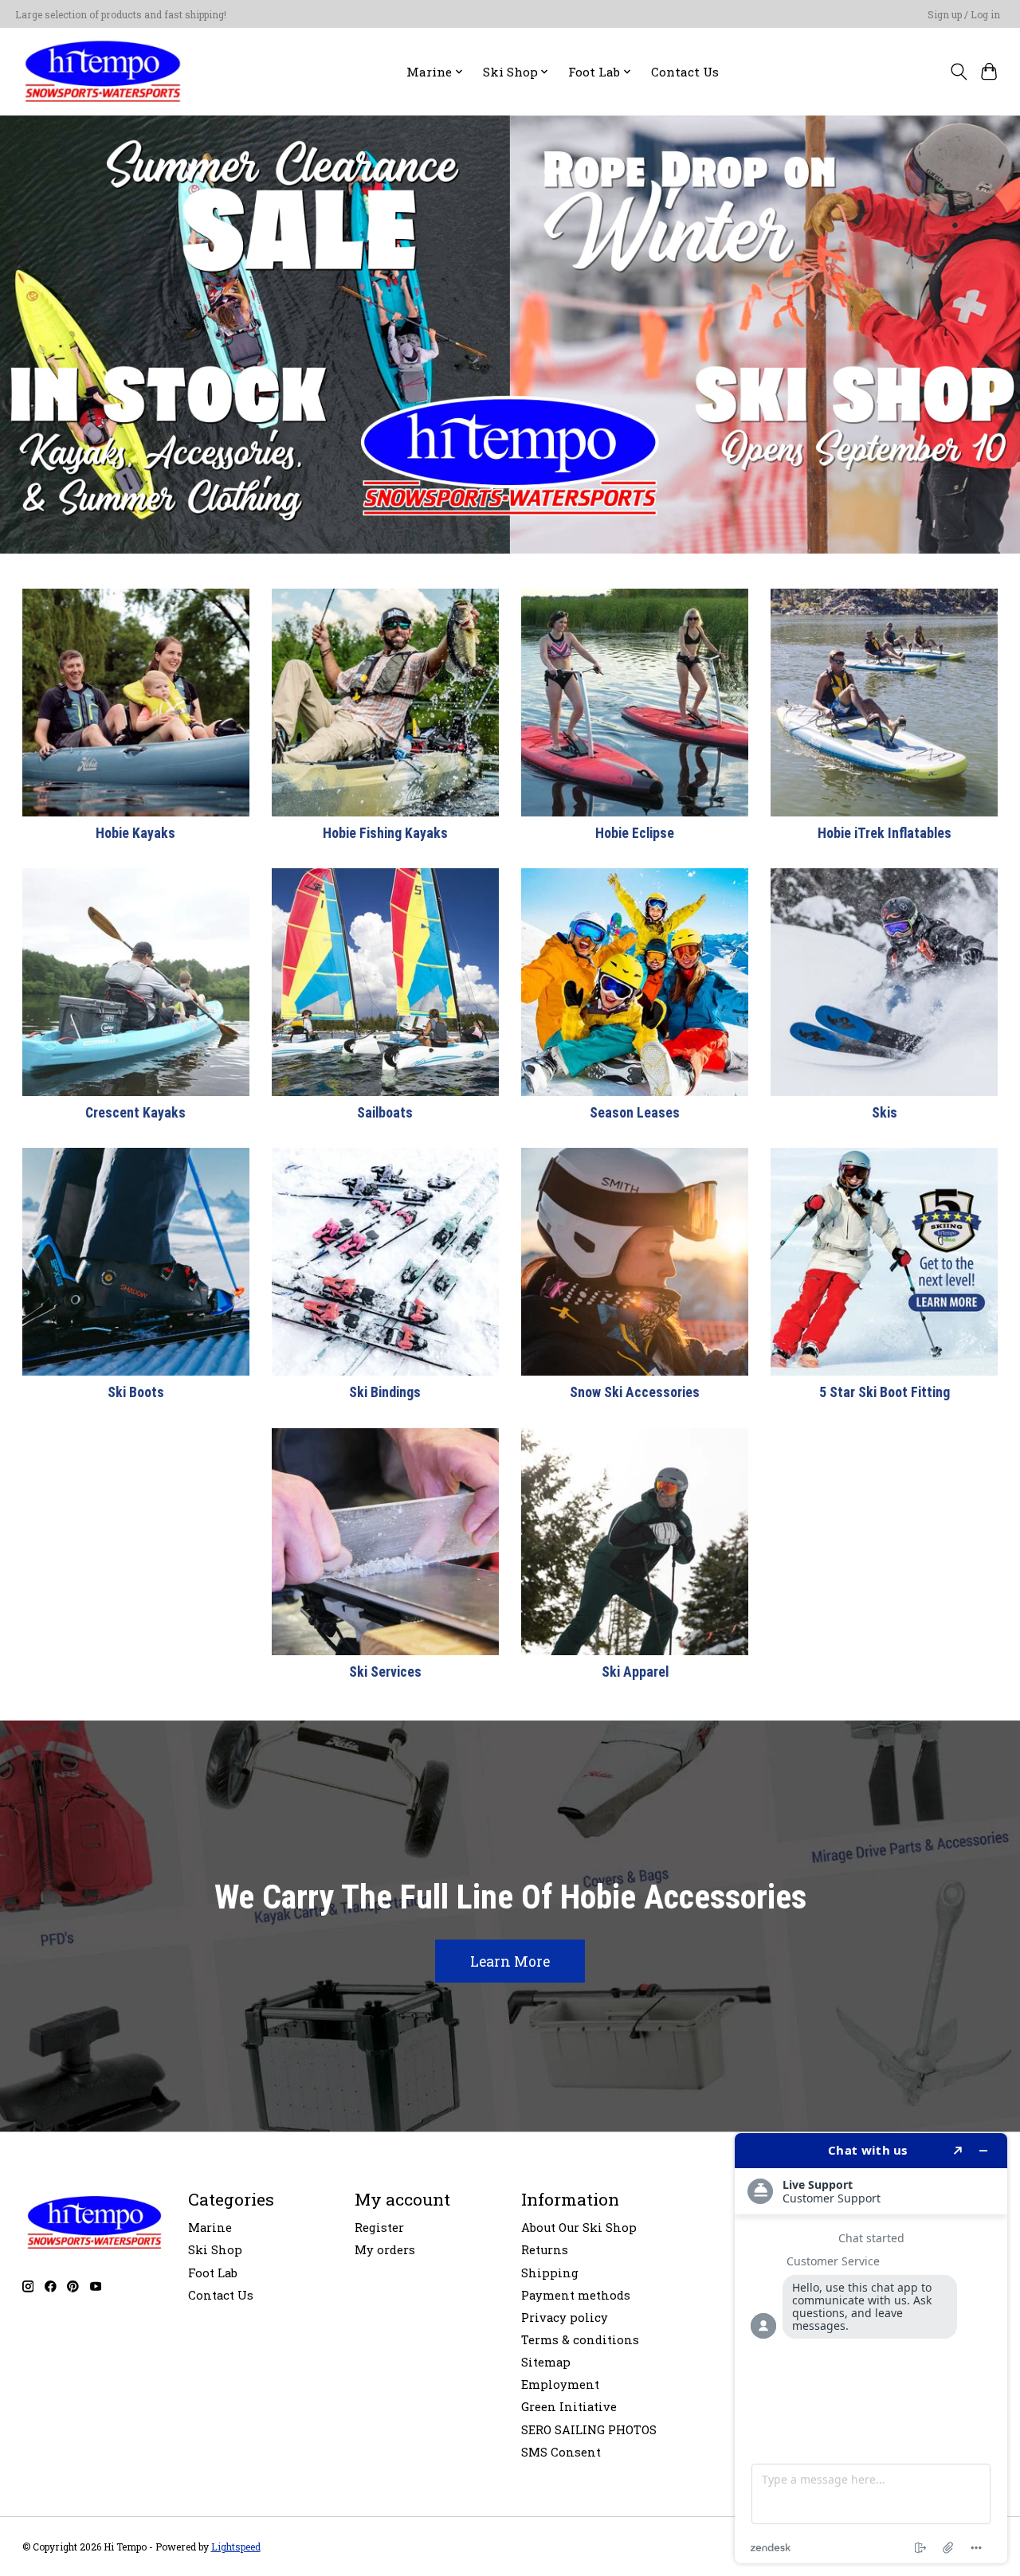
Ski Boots (136, 1392)
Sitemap (546, 2362)
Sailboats (385, 1113)
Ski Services (385, 1672)
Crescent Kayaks (135, 1113)
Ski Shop (215, 2250)
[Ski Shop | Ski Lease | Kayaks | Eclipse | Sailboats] (103, 71)
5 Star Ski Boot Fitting (885, 1392)
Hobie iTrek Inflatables (885, 833)
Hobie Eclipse (635, 833)
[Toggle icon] (958, 72)
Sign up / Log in (964, 14)
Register (379, 2228)
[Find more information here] (871, 2348)
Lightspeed (236, 2547)
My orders (385, 2250)
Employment (560, 2384)
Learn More (510, 1961)
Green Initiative (569, 2407)
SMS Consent (561, 2452)
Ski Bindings (385, 1392)
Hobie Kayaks (135, 833)
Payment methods (576, 2295)
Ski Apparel (635, 1672)
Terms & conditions (580, 2340)
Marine (210, 2228)
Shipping (550, 2273)
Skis (885, 1113)
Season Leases (635, 1113)
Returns (545, 2250)
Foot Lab (213, 2273)
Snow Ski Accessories (635, 1392)
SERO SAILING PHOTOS (589, 2430)
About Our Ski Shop (579, 2228)
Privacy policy (565, 2318)
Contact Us (685, 72)
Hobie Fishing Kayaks (385, 833)
